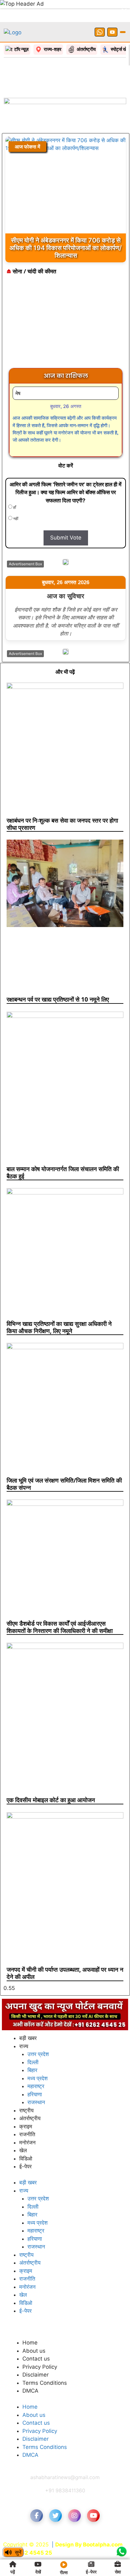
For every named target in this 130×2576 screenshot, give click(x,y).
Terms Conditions (45, 2383)
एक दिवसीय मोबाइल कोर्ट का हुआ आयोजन (51, 1800)
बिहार (32, 2070)
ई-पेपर (25, 2166)
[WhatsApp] (100, 32)
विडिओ (26, 2159)
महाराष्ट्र (36, 2086)
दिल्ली (33, 2062)
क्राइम (26, 2126)
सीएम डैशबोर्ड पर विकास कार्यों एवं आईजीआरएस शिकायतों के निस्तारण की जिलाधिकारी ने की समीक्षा (60, 1627)
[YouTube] (112, 32)
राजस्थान (36, 2102)
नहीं (15, 519)
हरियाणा (35, 2094)
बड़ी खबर (28, 2038)
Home (30, 2343)
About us (34, 2351)
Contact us (36, 2359)
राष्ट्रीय (26, 2110)
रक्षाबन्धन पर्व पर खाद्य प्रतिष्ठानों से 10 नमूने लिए (58, 999)
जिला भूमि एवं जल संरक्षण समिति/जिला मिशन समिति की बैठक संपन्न (64, 1484)
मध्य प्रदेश (38, 2078)
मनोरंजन (27, 2143)
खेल (23, 2150)
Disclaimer (35, 2375)
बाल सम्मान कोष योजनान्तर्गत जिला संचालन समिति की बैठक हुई (63, 1173)
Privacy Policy (40, 2367)
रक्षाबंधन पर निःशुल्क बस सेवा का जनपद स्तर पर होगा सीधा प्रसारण (62, 824)
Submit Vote (66, 538)
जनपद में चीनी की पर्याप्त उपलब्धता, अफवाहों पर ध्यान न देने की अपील (65, 1973)
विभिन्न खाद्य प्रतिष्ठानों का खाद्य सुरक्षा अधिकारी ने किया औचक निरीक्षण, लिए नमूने (59, 1327)
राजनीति (27, 2134)
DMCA (30, 2391)
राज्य (24, 2046)
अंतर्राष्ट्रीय (30, 2118)
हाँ (14, 507)
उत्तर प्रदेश (38, 2054)
